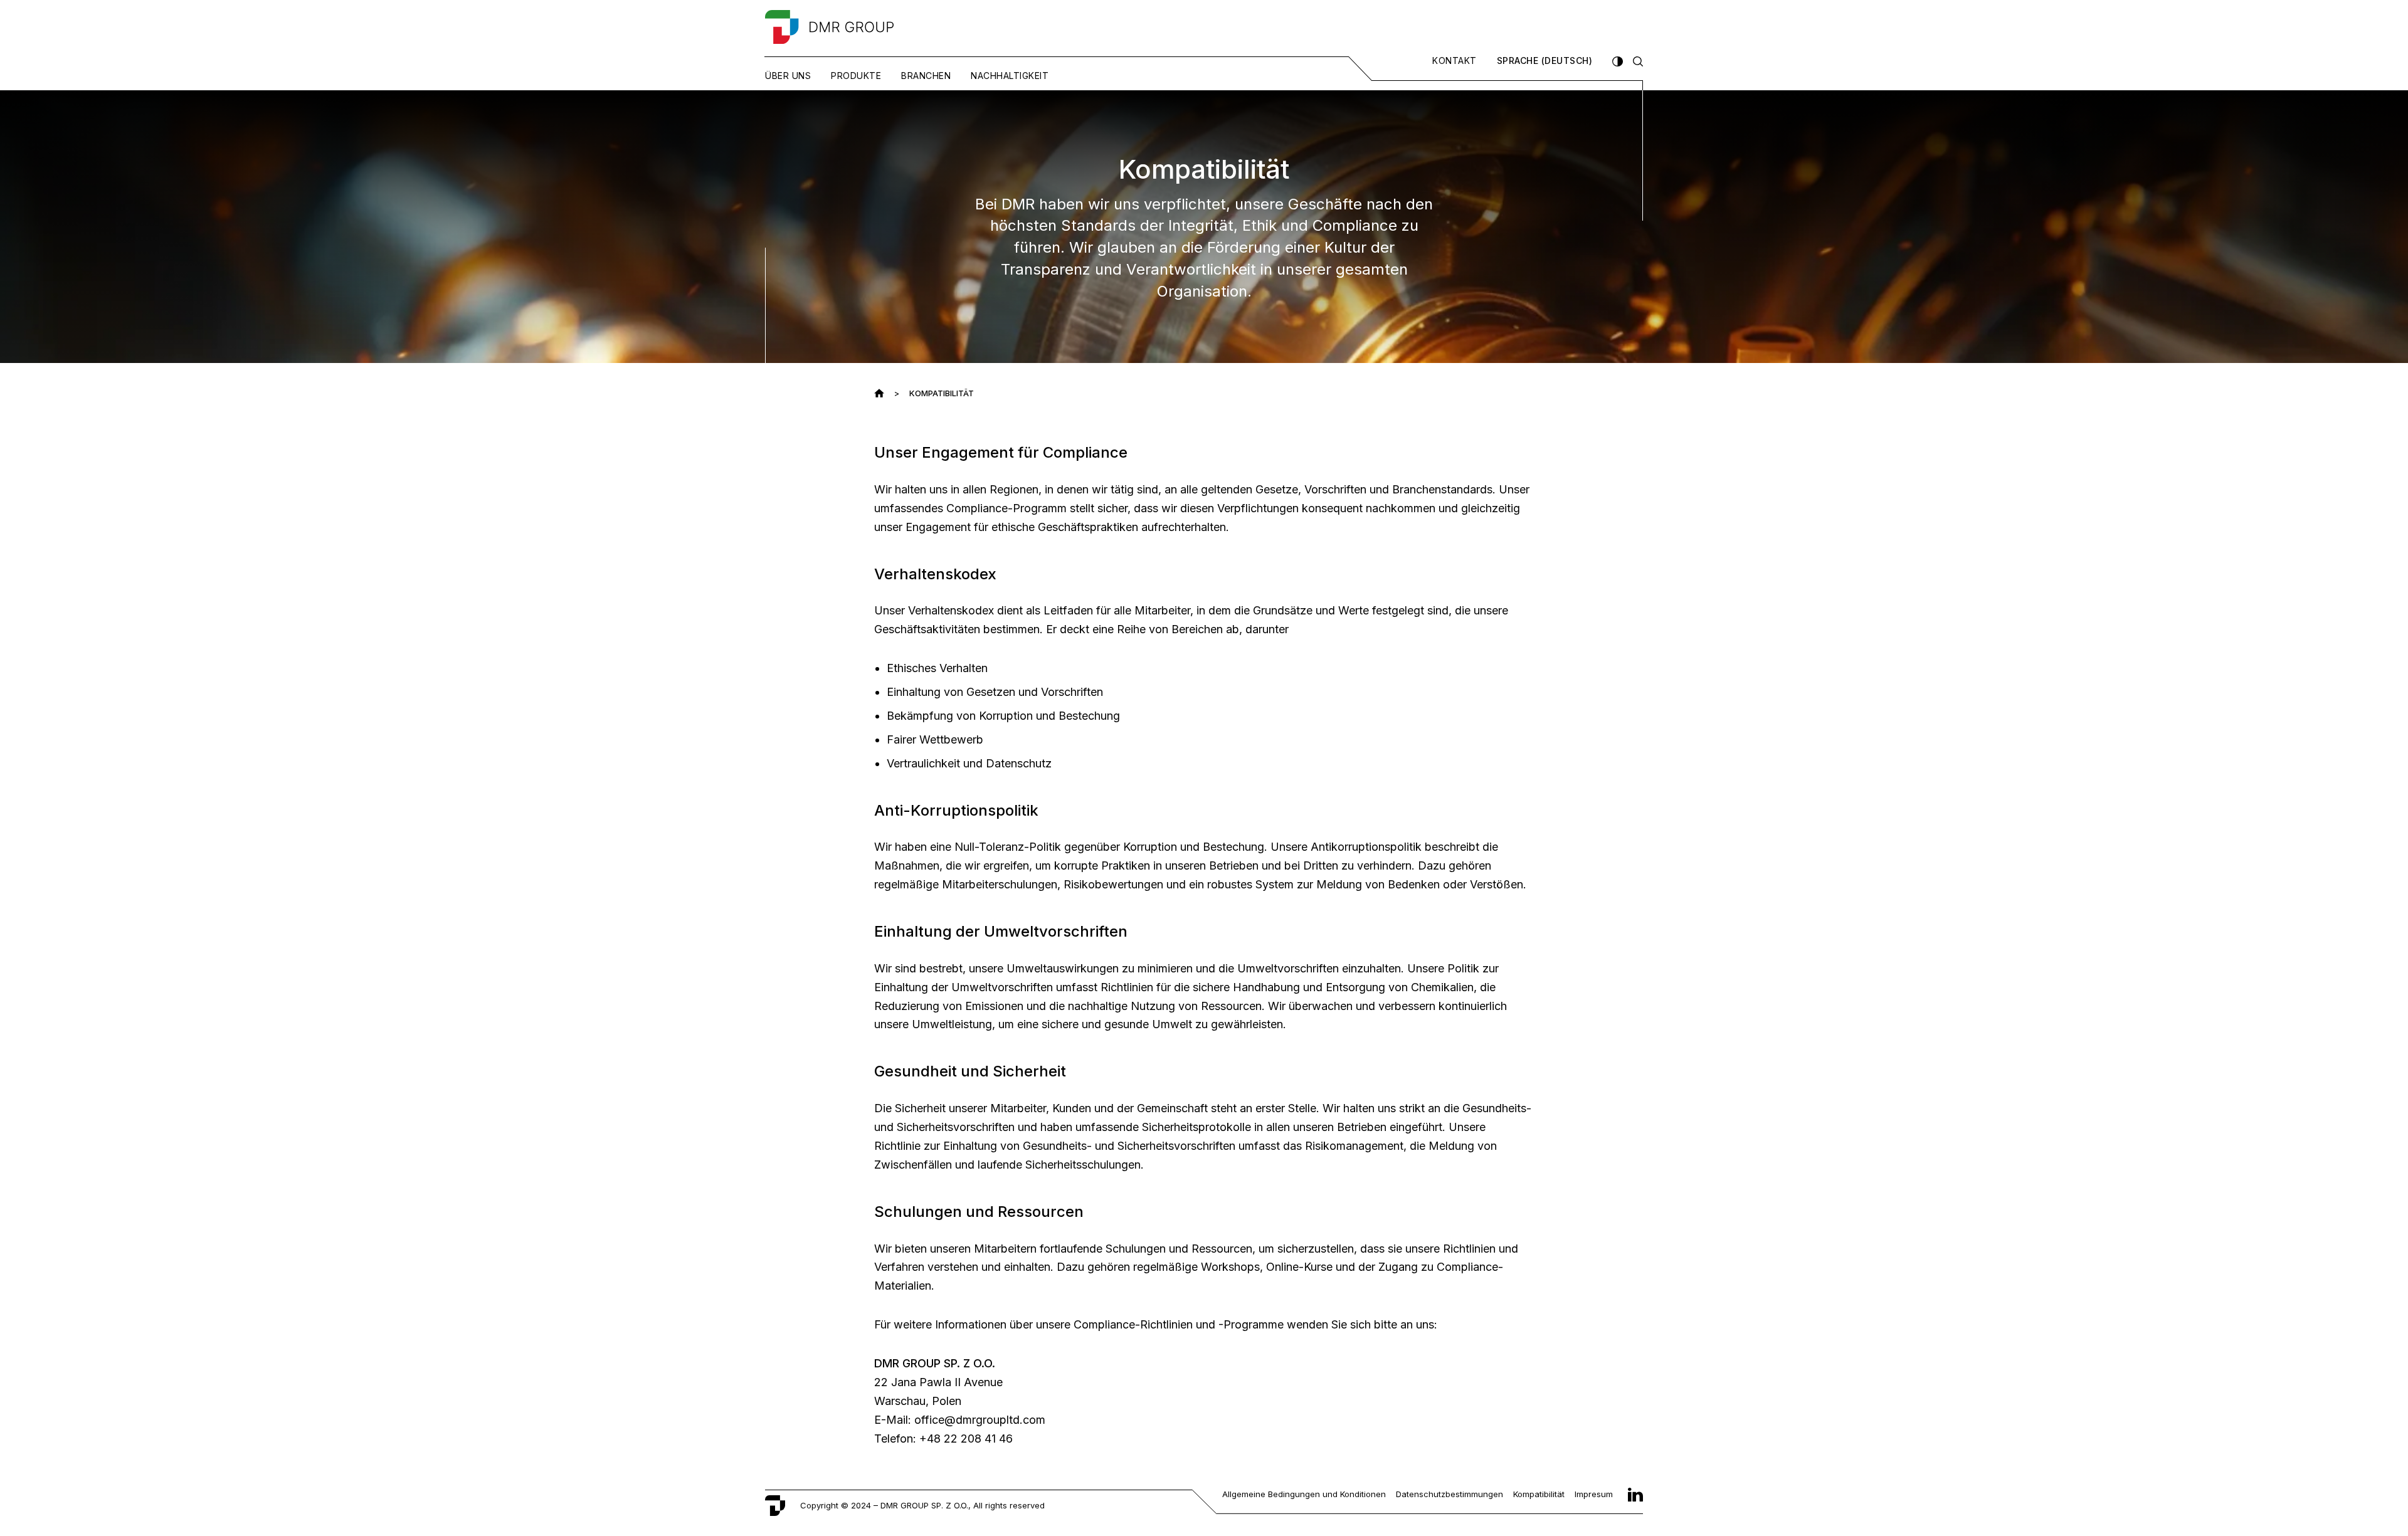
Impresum (1594, 1494)
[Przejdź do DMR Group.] (879, 393)
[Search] (1638, 61)
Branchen (926, 76)
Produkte (856, 76)
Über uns (788, 76)
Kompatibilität (1539, 1494)
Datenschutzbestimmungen (1450, 1494)
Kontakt (1455, 61)
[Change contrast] (1617, 61)
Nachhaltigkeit (1010, 76)
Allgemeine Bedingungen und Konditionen (1304, 1494)
